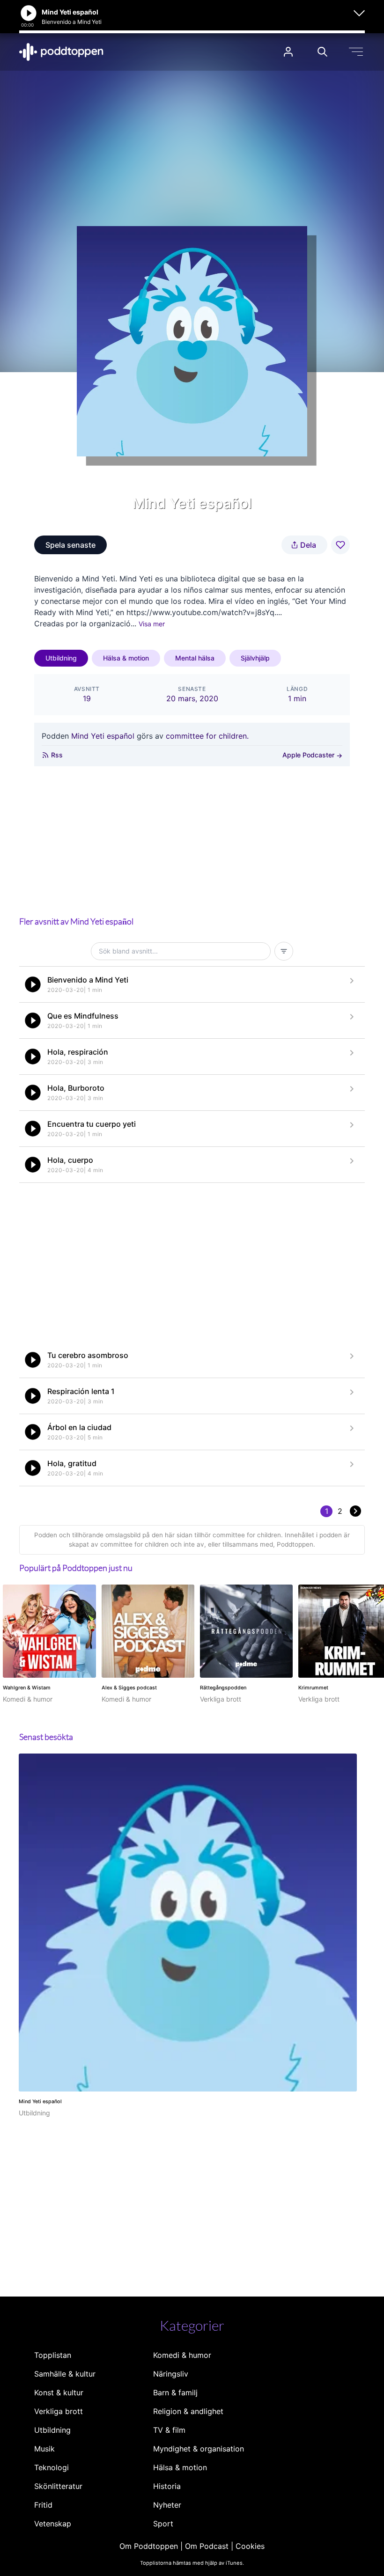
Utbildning (61, 658)
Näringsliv (171, 2374)
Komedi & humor (182, 2355)
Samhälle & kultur (65, 2374)
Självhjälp (255, 658)
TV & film (169, 2430)
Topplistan (53, 2355)
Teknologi (52, 2467)
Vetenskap (53, 2524)
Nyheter (167, 2505)
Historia (167, 2486)
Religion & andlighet (188, 2411)
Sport (163, 2524)
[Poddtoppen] (61, 52)
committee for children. (207, 736)
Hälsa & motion (126, 658)
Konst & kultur (59, 2393)
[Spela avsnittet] (33, 984)
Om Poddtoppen (149, 2546)
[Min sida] (288, 52)
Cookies (250, 2546)
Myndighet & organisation (199, 2449)
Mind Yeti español (103, 736)
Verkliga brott (59, 2411)
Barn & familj (175, 2393)
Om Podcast (207, 2546)
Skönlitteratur (58, 2486)
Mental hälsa (195, 658)
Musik (44, 2449)
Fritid (43, 2505)
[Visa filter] (284, 951)
